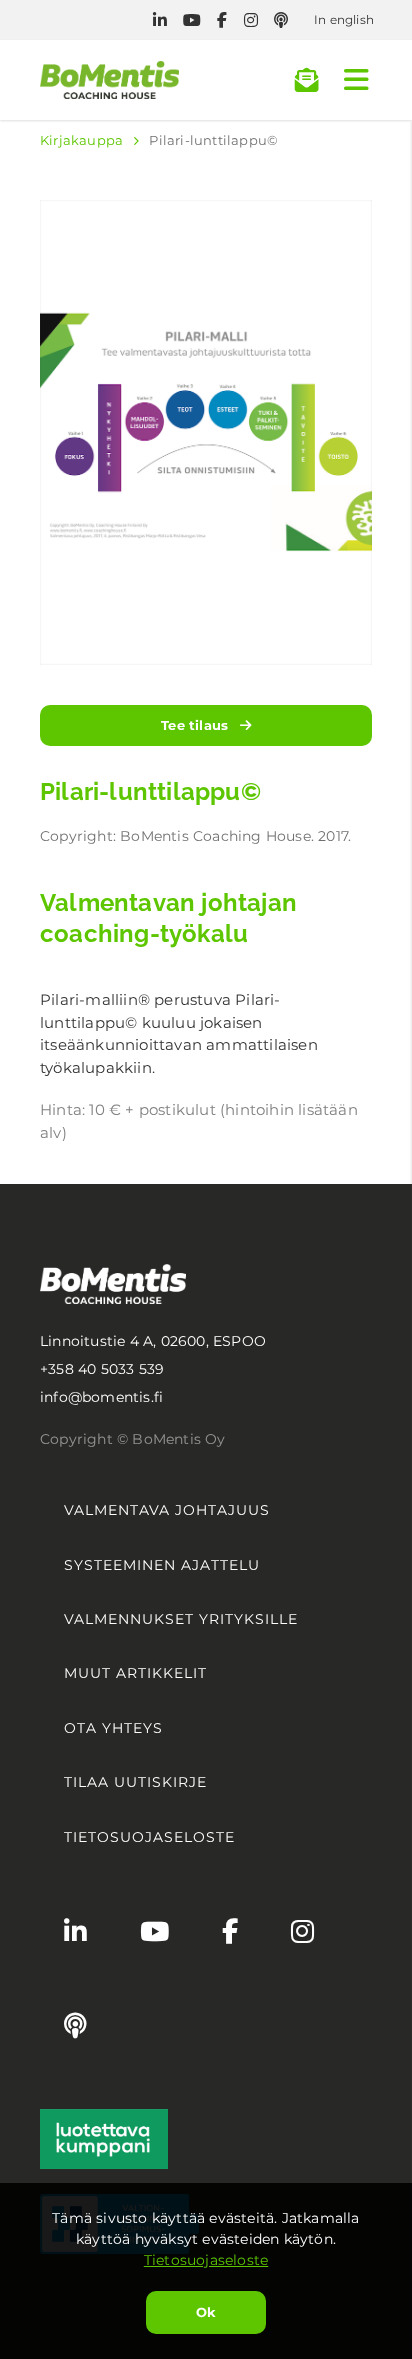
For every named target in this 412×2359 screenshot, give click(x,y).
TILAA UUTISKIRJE (135, 1782)
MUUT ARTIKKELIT (135, 1673)
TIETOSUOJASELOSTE (149, 1837)
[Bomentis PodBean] (281, 20)
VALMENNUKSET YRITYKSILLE (181, 1619)
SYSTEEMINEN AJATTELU (162, 1565)
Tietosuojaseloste (206, 2260)
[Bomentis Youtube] (192, 20)
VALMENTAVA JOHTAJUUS (167, 1510)
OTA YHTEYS (113, 1728)
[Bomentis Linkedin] (160, 20)
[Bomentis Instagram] (251, 20)
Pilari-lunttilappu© (213, 140)
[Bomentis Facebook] (222, 20)
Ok (206, 2312)
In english (344, 19)
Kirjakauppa (81, 140)
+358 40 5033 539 (102, 1369)
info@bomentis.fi (101, 1397)
